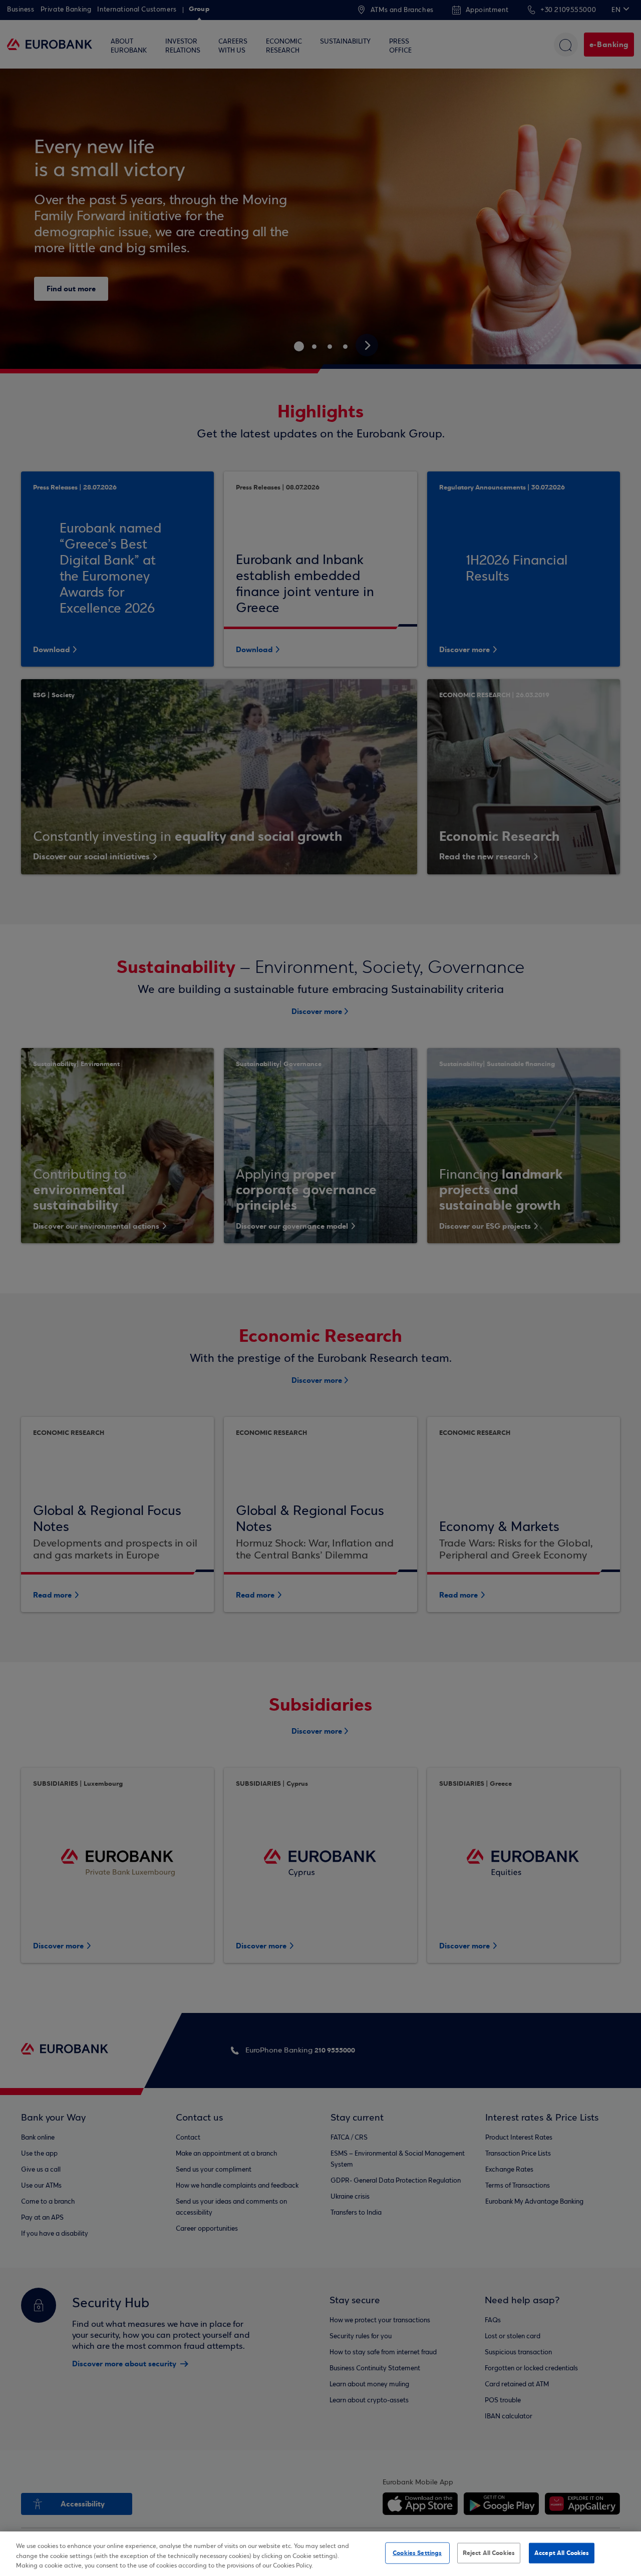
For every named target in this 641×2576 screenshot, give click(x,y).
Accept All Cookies (562, 2552)
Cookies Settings (417, 2552)
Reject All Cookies (489, 2552)
